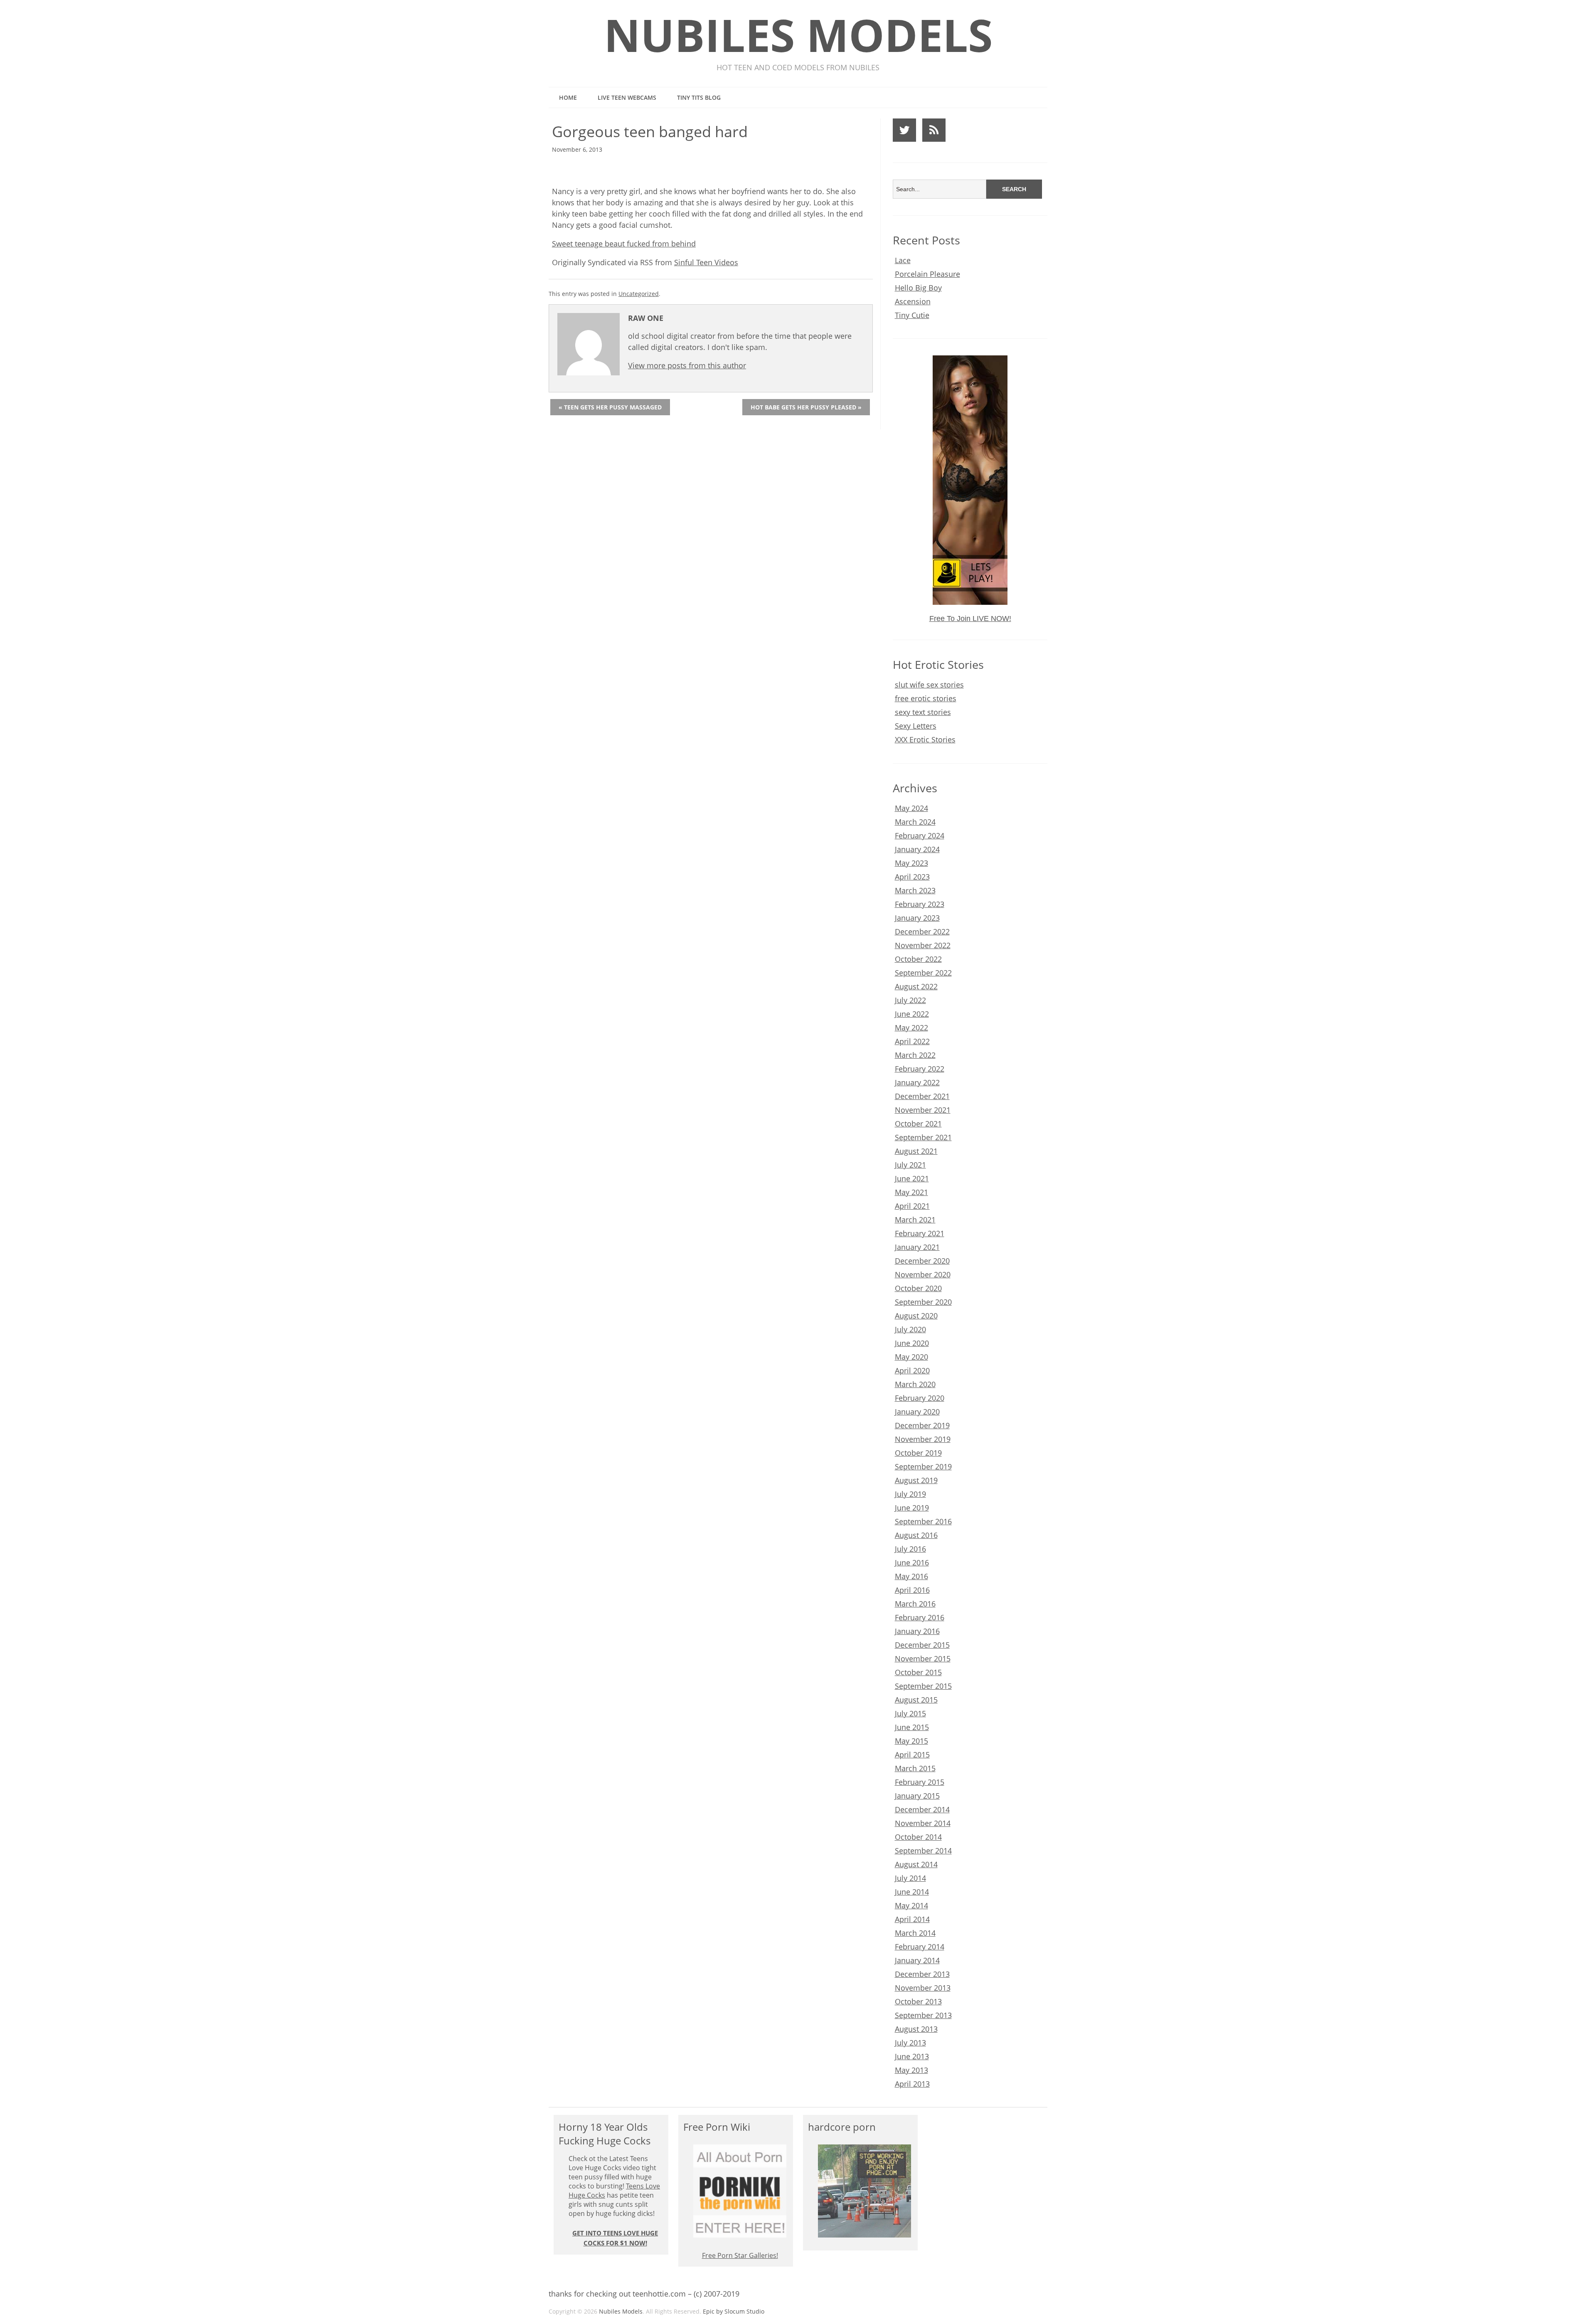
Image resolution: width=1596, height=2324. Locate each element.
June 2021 (912, 1178)
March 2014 (915, 1933)
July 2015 (910, 1713)
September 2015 (923, 1686)
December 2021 (922, 1096)
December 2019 (922, 1425)
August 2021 (916, 1151)
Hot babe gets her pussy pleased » (806, 407)
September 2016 (923, 1521)
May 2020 (911, 1357)
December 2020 (922, 1261)
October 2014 (918, 1837)
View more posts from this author (687, 365)
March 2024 (915, 822)
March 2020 (915, 1384)
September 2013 (923, 2015)
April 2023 (912, 877)
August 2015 (916, 1700)
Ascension (913, 301)
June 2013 (912, 2056)
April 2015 (912, 1755)
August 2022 (916, 986)
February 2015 (920, 1782)
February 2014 (920, 1947)
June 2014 (912, 1892)
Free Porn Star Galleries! (740, 2255)
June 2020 (912, 1343)
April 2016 (912, 1590)
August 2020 (916, 1316)
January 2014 (917, 1960)
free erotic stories (926, 698)
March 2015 (915, 1768)
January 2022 (917, 1082)
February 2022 (920, 1069)
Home (568, 97)
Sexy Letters (916, 726)
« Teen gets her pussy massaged (610, 407)
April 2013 (912, 2084)
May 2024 (911, 808)
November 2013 (923, 1988)
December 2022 (922, 932)
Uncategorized (639, 294)
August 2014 (916, 1864)
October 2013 (918, 2001)
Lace (903, 260)
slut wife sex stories (929, 685)
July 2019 (910, 1494)
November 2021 (923, 1110)
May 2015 (911, 1741)
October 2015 (918, 1672)
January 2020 (917, 1412)
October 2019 (918, 1453)
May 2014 (911, 1905)
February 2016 (920, 1617)
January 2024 (917, 849)
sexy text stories (923, 712)
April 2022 (912, 1041)
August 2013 (916, 2029)
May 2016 (911, 1576)
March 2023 (915, 890)
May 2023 (911, 863)
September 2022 (923, 973)
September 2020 (923, 1302)
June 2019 (912, 1508)
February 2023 (920, 904)
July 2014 (910, 1878)
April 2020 (912, 1370)
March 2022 (915, 1055)
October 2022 (918, 959)
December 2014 (922, 1809)
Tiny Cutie (912, 315)
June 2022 (912, 1014)
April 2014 (912, 1919)
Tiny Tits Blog (699, 97)
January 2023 (917, 918)
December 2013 (922, 1974)
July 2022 (910, 1000)
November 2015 (923, 1659)
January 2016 (917, 1631)
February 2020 (920, 1398)
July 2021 (910, 1165)
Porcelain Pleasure (927, 274)
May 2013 (911, 2070)
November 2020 (923, 1274)
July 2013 (910, 2043)
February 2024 (920, 835)
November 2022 (923, 945)
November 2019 (923, 1439)
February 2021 (920, 1233)
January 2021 (917, 1247)
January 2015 (917, 1796)
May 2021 (911, 1192)
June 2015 (912, 1727)
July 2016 (910, 1549)
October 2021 (918, 1124)
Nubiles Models (798, 35)
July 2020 (910, 1329)
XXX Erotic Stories (925, 739)
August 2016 (916, 1535)
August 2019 (916, 1480)
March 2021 (915, 1220)
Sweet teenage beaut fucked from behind (624, 244)
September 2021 (923, 1137)
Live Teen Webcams (627, 97)
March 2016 (915, 1604)
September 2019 (923, 1466)
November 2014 (923, 1823)
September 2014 (923, 1851)
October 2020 (918, 1288)
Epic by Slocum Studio (734, 2311)
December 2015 (922, 1645)
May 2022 (911, 1028)
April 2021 (912, 1206)
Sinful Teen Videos (706, 262)
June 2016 (912, 1562)
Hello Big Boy (918, 288)
